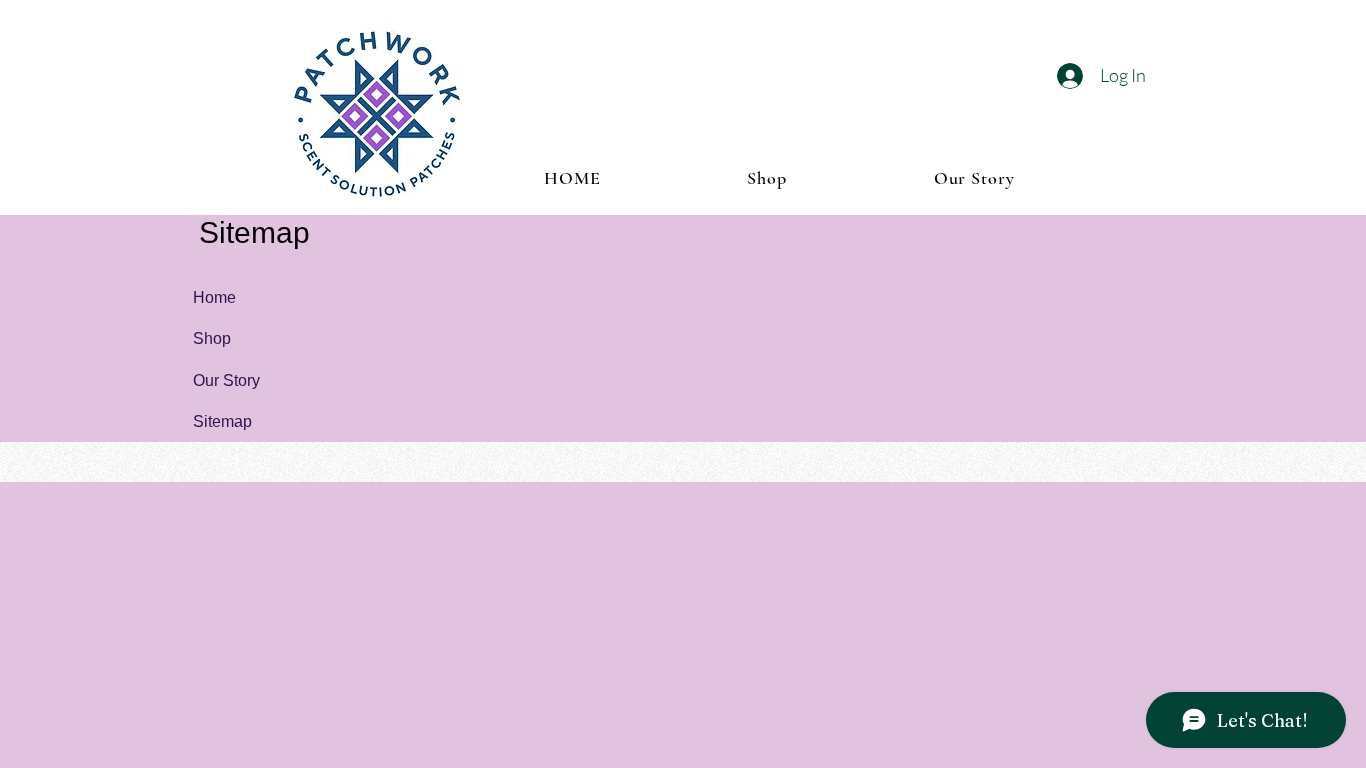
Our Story (226, 380)
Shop (212, 338)
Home (214, 297)
